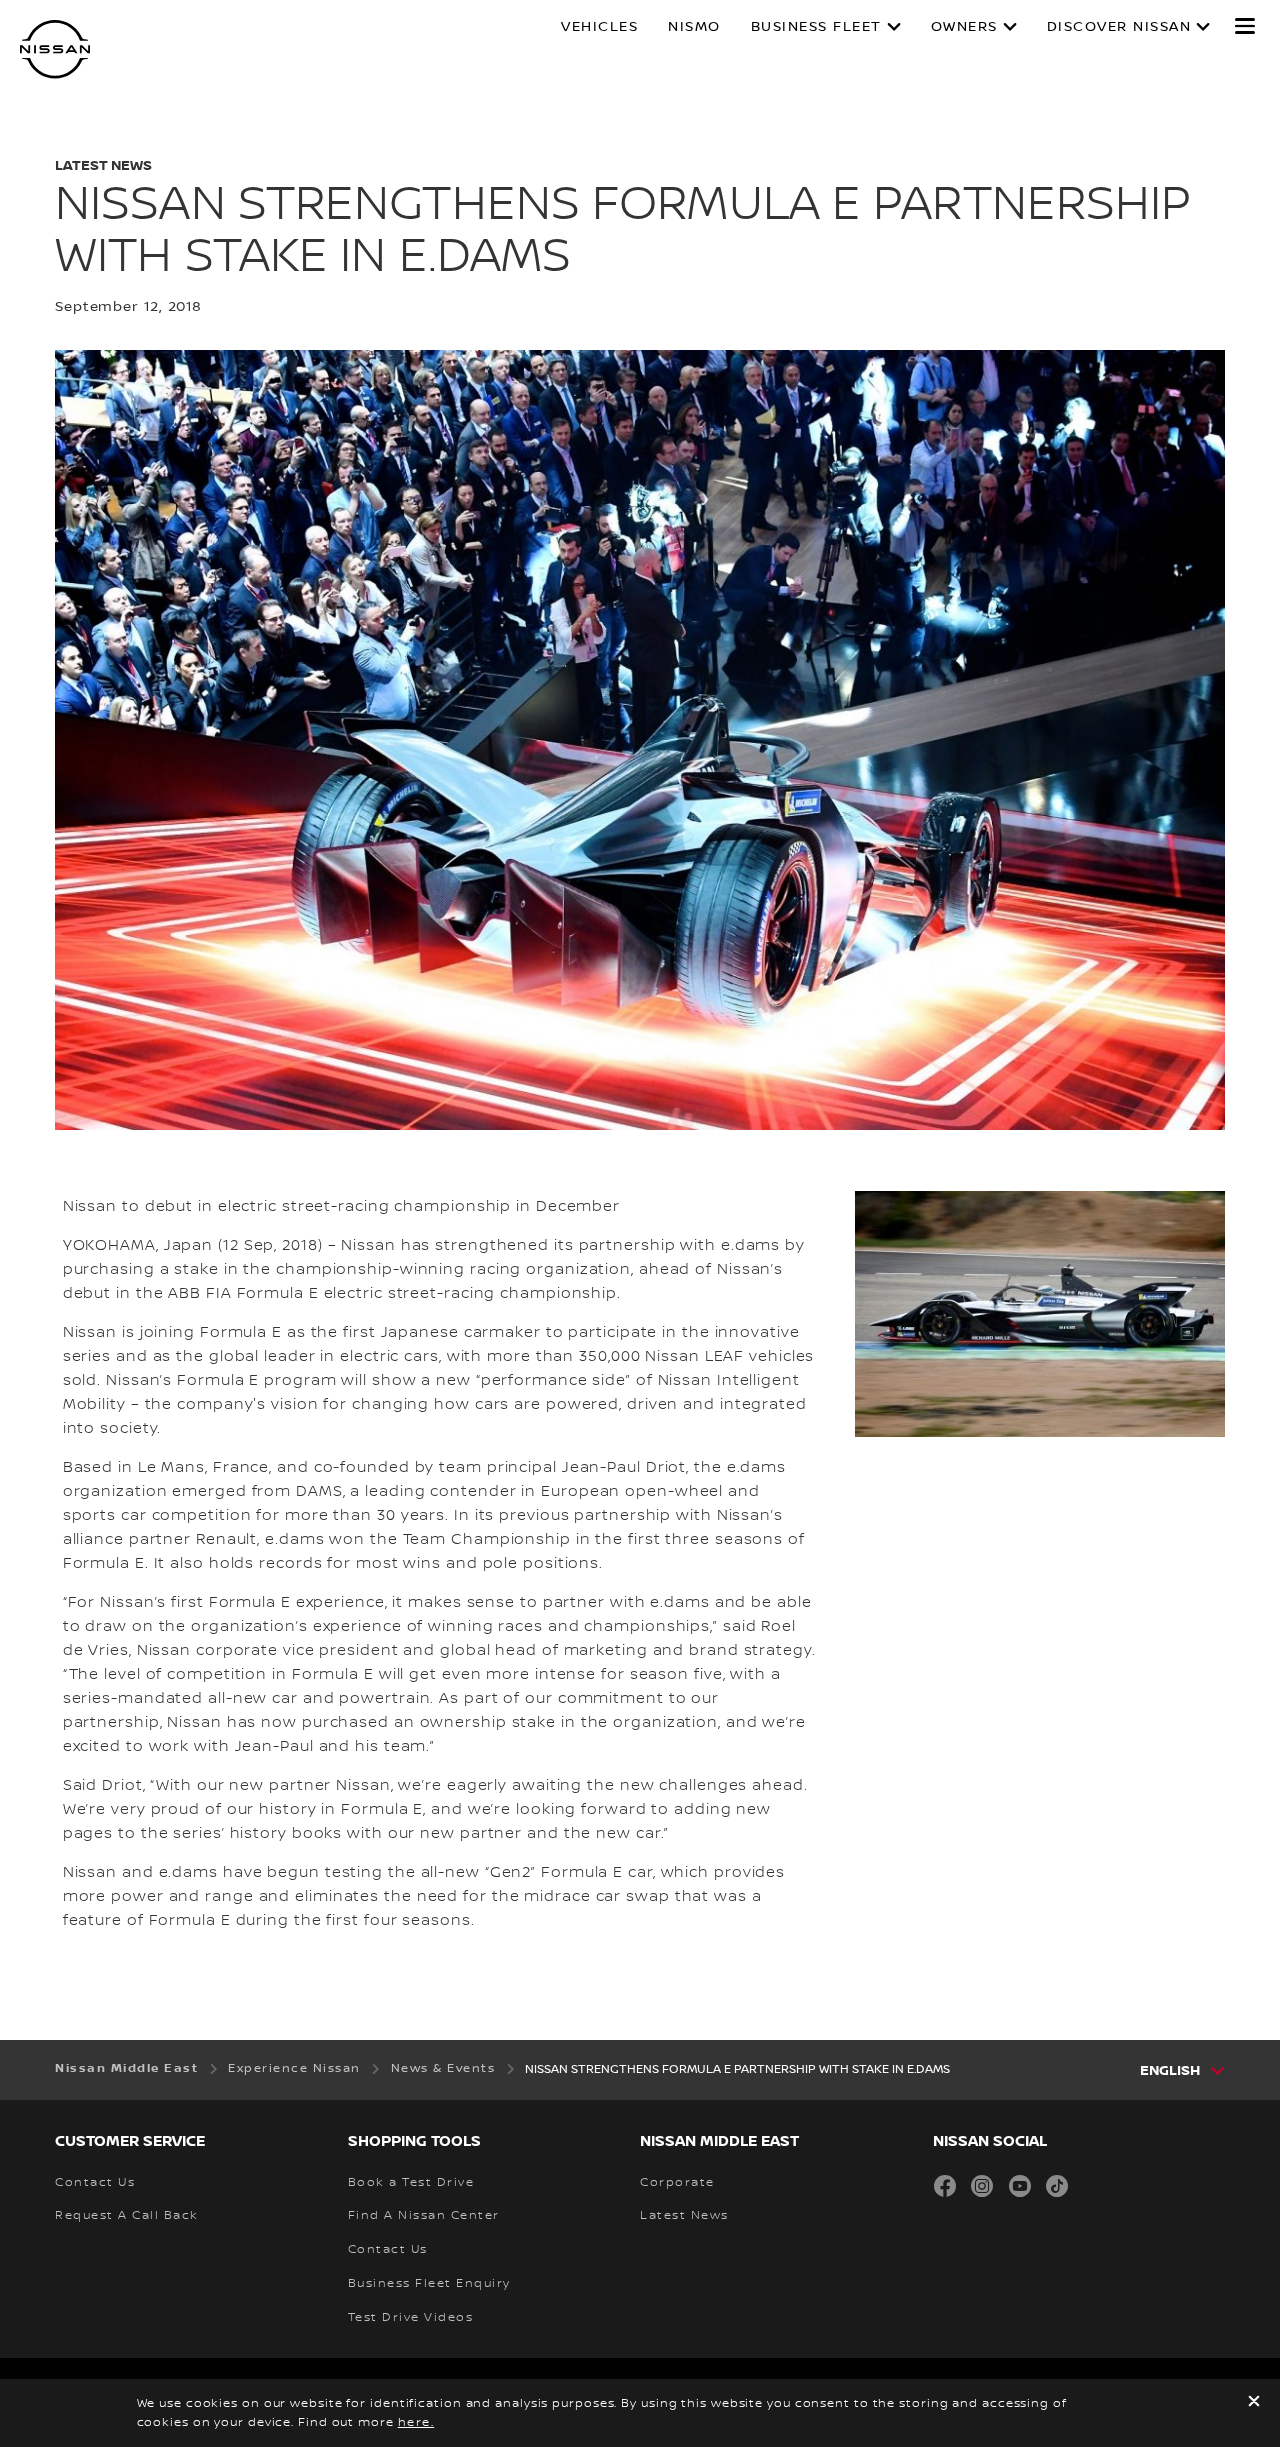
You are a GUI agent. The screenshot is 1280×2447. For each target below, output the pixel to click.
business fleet (816, 27)
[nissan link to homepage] (55, 49)
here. (416, 2422)
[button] (1245, 26)
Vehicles (599, 27)
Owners (964, 27)
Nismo (694, 27)
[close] (1254, 2403)
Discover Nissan (1119, 27)
